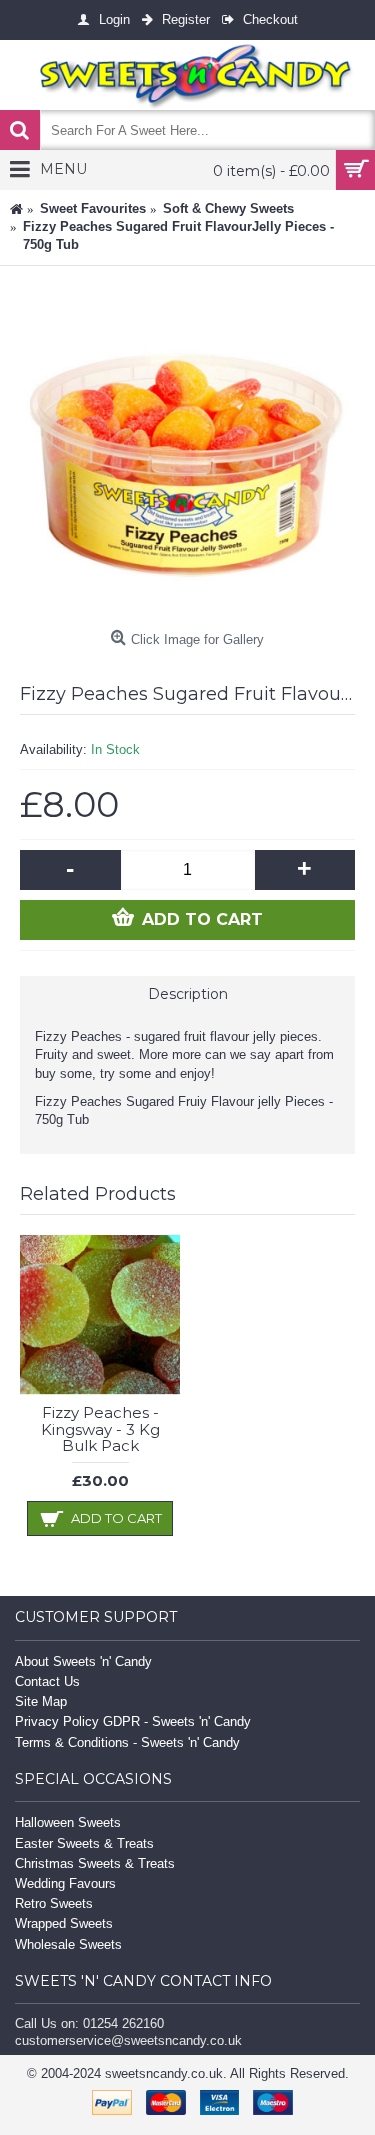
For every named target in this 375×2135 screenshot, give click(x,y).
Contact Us (47, 1681)
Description (188, 994)
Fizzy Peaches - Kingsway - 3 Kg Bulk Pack (100, 1429)
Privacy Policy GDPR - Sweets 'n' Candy (133, 1721)
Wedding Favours (65, 1883)
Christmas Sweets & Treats (95, 1863)
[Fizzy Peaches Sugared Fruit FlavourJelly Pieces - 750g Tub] (187, 453)
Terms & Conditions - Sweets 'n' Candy (127, 1742)
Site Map (41, 1701)
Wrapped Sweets (64, 1923)
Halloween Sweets (68, 1822)
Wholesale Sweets (68, 1944)
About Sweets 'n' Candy (83, 1661)
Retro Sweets (54, 1903)
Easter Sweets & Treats (84, 1843)
